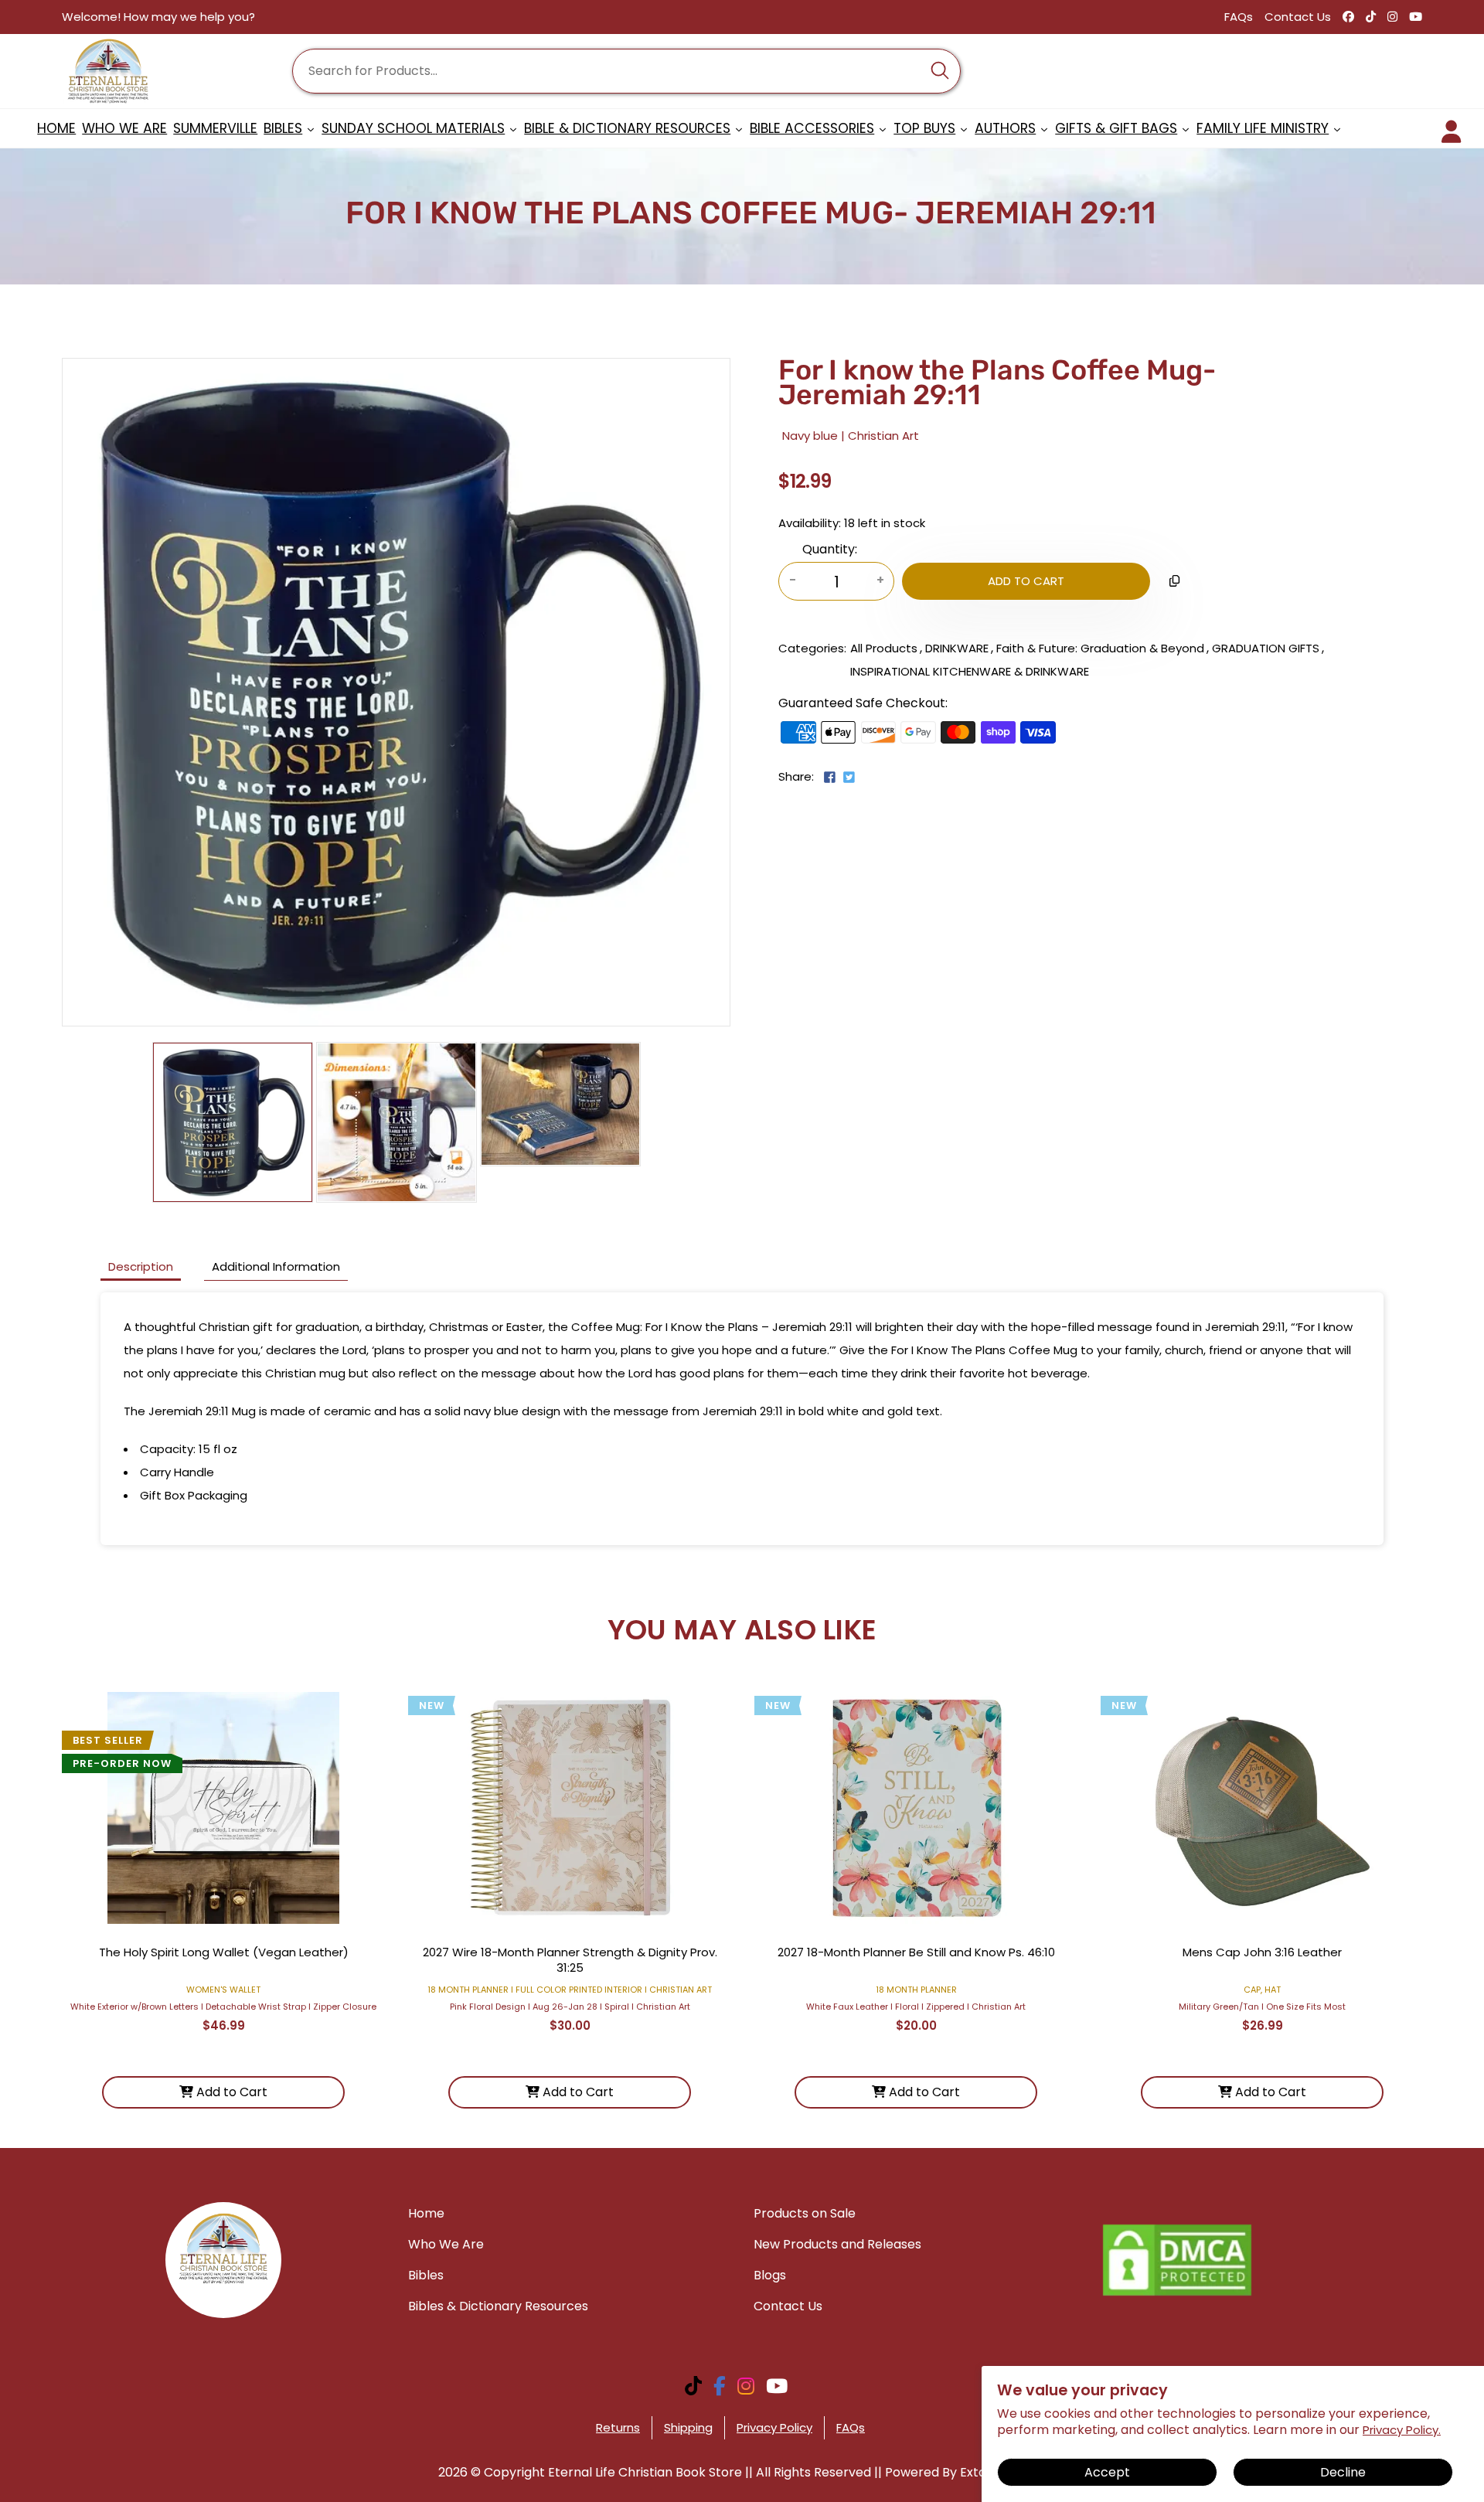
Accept (1107, 2472)
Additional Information (276, 1266)
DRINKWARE (957, 648)
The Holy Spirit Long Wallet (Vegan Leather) (224, 1952)
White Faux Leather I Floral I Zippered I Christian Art (916, 2007)
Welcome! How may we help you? (158, 17)
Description (141, 1266)
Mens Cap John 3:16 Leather (1262, 1952)
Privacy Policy (774, 2427)
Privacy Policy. (1402, 2430)
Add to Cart (230, 2092)
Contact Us (1298, 17)
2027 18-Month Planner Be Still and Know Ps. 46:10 (916, 1952)
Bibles (426, 2275)
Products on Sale (805, 2213)
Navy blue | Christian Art (851, 436)
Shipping (688, 2427)
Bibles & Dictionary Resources (498, 2306)
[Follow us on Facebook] (830, 779)
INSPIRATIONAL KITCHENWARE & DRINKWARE (970, 671)
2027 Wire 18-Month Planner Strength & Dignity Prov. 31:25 (570, 1960)
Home (426, 2213)
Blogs (770, 2275)
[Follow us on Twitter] (848, 779)
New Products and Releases (837, 2244)
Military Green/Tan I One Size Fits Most (1262, 2007)
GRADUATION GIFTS (1266, 648)
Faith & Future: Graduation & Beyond (1100, 648)
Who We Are (446, 2244)
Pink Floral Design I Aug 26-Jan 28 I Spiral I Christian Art (570, 2007)
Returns (618, 2427)
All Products (884, 648)
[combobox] (626, 71)
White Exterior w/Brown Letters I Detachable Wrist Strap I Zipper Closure (223, 2007)
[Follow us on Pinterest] (862, 783)
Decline (1343, 2472)
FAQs (1239, 17)
